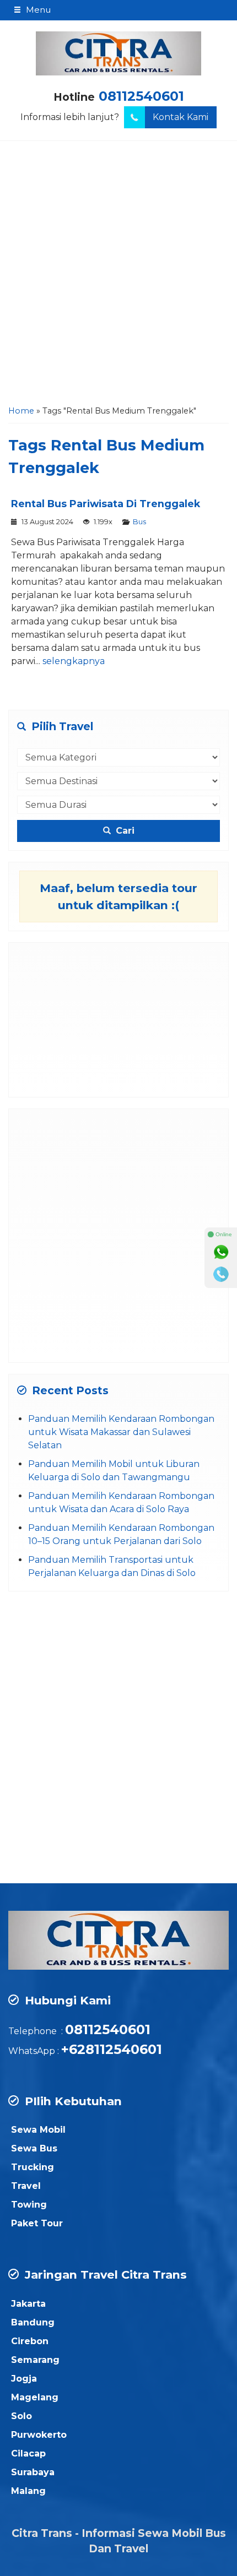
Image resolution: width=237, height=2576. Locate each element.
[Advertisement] (118, 276)
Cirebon (30, 2341)
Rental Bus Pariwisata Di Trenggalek (106, 504)
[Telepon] (221, 1274)
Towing (29, 2205)
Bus (139, 522)
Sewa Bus (34, 2148)
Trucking (33, 2167)
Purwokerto (39, 2435)
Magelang (35, 2397)
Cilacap (28, 2453)
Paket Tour (37, 2223)
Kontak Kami (181, 117)
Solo (21, 2416)
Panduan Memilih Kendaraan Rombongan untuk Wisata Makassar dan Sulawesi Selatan (121, 1432)
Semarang (35, 2360)
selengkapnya (74, 661)
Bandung (33, 2322)
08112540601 (141, 96)
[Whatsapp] (221, 1252)
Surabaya (33, 2472)
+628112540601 (112, 2049)
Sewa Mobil (38, 2130)
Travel (26, 2186)
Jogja (24, 2379)
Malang (28, 2491)
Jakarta (28, 2304)
